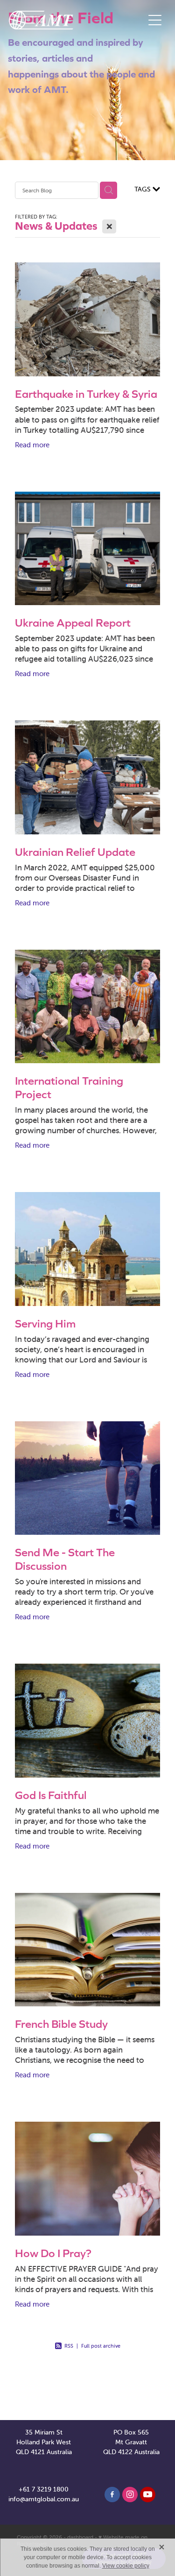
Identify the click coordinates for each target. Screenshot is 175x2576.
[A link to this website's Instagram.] (130, 2495)
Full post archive (101, 2346)
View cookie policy (126, 2566)
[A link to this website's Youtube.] (148, 2495)
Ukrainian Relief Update (75, 852)
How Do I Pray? (53, 2253)
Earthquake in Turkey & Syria (86, 394)
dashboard (80, 2537)
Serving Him (45, 1323)
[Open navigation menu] (155, 20)
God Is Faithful (51, 1795)
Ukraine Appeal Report (73, 623)
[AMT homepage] (77, 20)
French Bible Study (61, 2024)
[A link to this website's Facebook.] (112, 2495)
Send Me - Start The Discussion (65, 1559)
